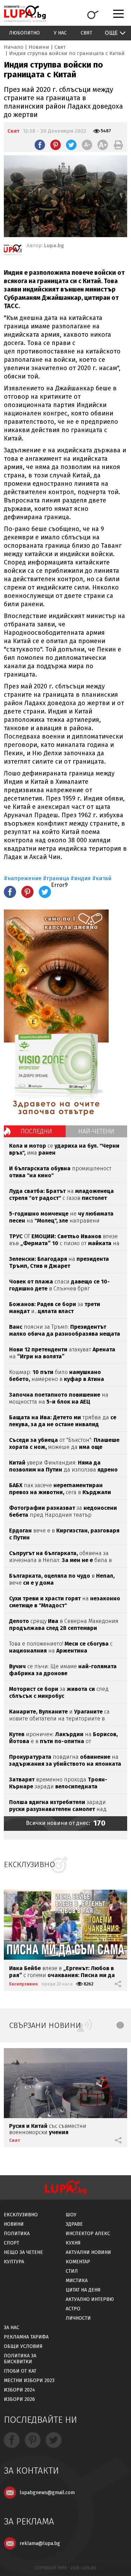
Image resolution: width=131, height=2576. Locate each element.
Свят (86, 33)
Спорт (12, 2243)
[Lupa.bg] (13, 251)
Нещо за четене (23, 2252)
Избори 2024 (19, 2390)
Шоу (71, 2215)
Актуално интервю (90, 2299)
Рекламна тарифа (26, 2337)
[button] (120, 2025)
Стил (72, 2271)
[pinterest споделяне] (56, 145)
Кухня (73, 2243)
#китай (102, 878)
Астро (73, 2309)
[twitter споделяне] (71, 145)
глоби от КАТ (20, 2371)
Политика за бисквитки (20, 2359)
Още (111, 33)
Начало (14, 47)
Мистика (77, 2281)
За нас (12, 2328)
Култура (14, 2262)
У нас (60, 33)
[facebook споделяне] (40, 145)
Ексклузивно (24, 1984)
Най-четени (96, 1131)
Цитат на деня (83, 2290)
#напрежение (23, 878)
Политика (17, 2234)
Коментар (78, 2262)
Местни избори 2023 (29, 2380)
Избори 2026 (19, 2399)
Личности (78, 2318)
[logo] (25, 14)
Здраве (74, 2224)
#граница (56, 878)
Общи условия (23, 2346)
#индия (81, 878)
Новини (39, 47)
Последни (36, 1131)
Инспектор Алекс (88, 2234)
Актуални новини (88, 2252)
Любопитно (24, 33)
